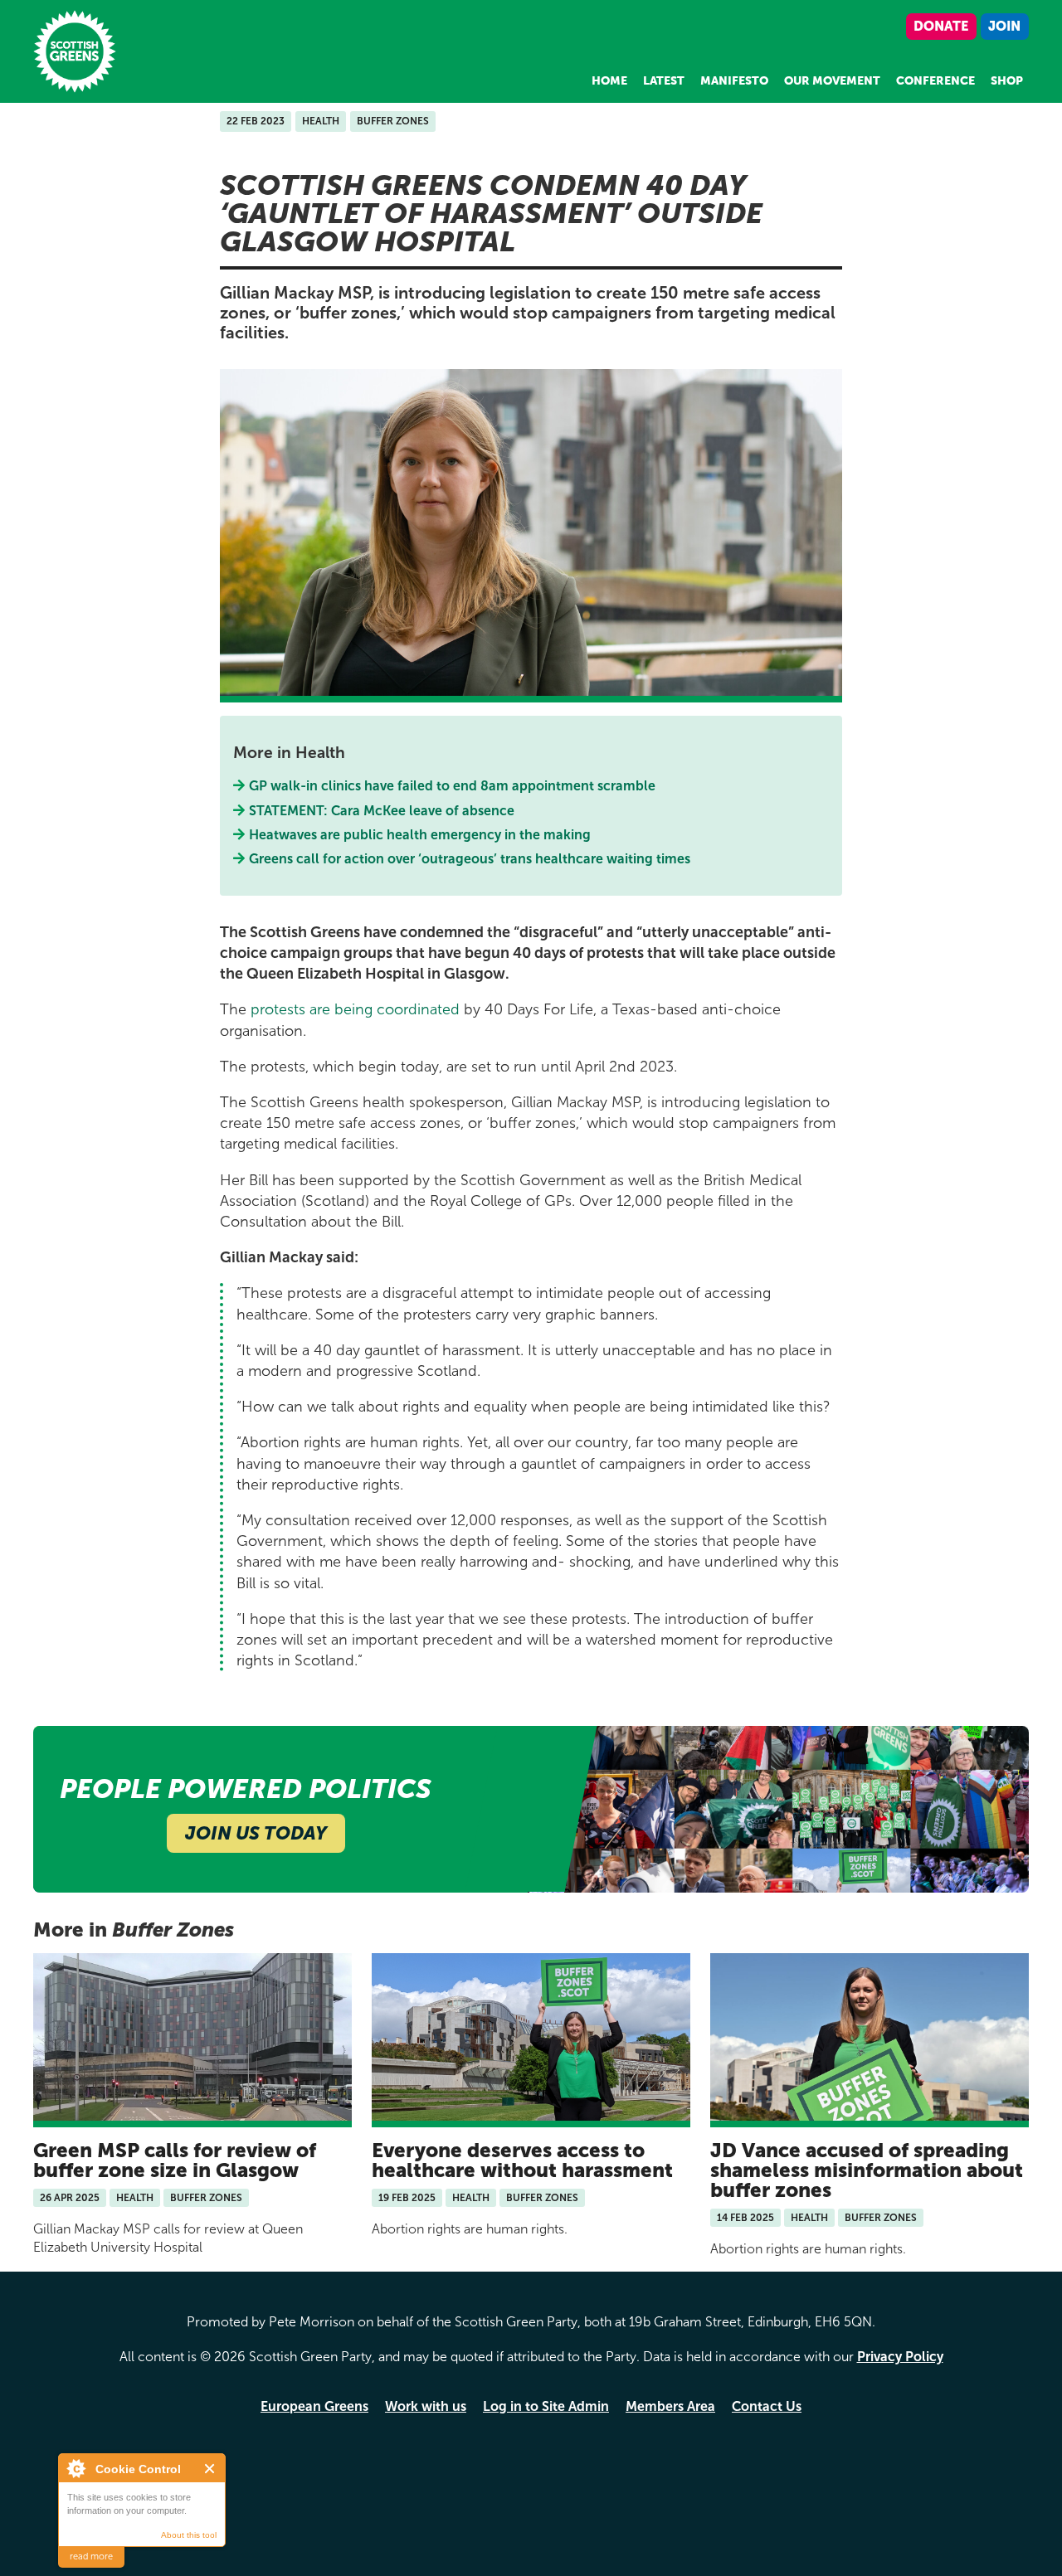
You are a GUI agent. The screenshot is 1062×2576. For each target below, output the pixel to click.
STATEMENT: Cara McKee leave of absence (382, 811)
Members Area (670, 2406)
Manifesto (734, 81)
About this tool (189, 2535)
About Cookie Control (76, 2468)
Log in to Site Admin (546, 2406)
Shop (1007, 81)
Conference (935, 81)
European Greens (314, 2406)
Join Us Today (256, 1833)
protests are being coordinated (355, 1009)
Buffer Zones (393, 121)
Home (609, 81)
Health (321, 121)
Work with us (426, 2406)
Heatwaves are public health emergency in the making (420, 835)
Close (210, 2469)
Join (1004, 26)
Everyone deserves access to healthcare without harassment (522, 2160)
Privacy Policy (900, 2357)
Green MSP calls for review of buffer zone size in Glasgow (175, 2160)
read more (91, 2557)
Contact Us (767, 2406)
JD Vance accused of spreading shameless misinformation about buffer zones (867, 2170)
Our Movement (832, 81)
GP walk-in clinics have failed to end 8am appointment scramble (453, 786)
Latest (664, 81)
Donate (941, 26)
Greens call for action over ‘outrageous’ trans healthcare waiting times (470, 859)
